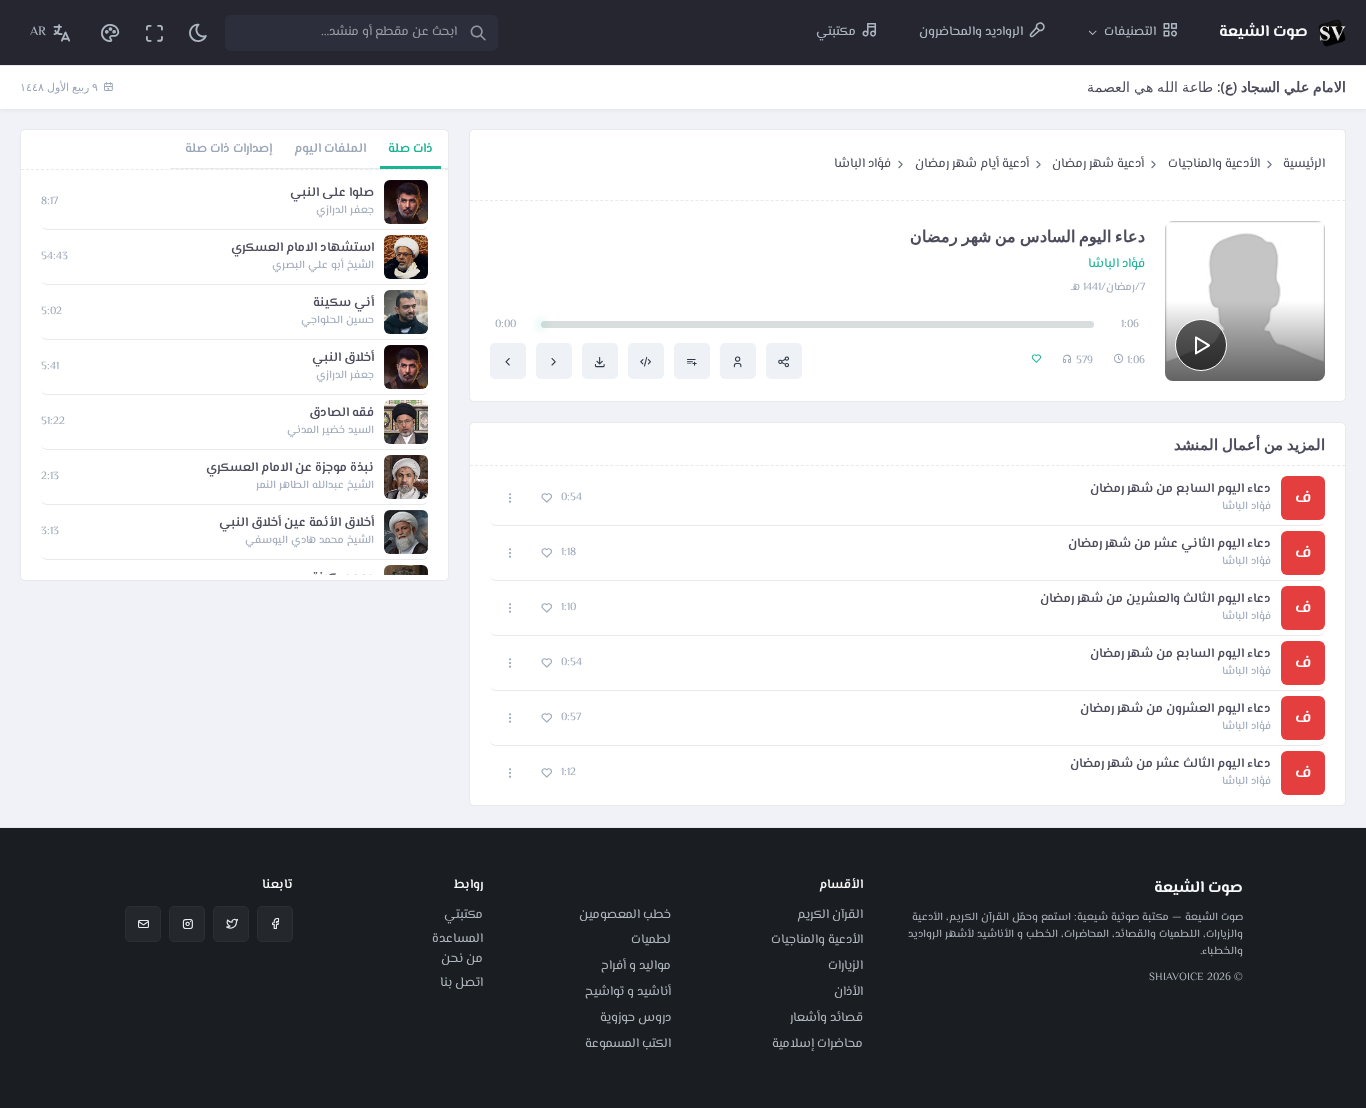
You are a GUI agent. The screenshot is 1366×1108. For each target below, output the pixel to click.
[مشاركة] (784, 361)
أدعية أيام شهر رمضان (972, 164)
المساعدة (457, 939)
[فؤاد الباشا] (738, 361)
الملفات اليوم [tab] (330, 149)
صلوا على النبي (332, 193)
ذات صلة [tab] (410, 149)
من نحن (462, 959)
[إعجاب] (546, 498)
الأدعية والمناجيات (1214, 164)
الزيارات (845, 966)
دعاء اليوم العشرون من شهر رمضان (1175, 709)
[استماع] (1201, 345)
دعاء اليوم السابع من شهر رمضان (1180, 489)
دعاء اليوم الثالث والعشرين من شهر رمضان (1155, 599)
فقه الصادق (341, 413)
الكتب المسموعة (628, 1044)
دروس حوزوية (635, 1018)
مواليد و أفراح (636, 966)
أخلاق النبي (343, 358)
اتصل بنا (461, 983)
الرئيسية (1304, 164)
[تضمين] (646, 361)
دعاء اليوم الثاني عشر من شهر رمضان (1169, 544)
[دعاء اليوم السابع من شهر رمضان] (508, 361)
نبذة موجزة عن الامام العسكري (290, 468)
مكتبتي (463, 915)
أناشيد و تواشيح (628, 992)
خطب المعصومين (625, 915)
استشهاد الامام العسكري (302, 248)
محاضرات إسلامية (817, 1044)
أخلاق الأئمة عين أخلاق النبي (296, 523)
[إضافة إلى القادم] (692, 361)
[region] (234, 375)
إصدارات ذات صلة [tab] (228, 149)
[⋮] (510, 498)
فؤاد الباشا (862, 164)
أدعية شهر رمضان (1098, 164)
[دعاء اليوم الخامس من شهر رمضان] (554, 361)
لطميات (651, 940)
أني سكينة (343, 303)
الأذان (848, 992)
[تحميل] (600, 361)
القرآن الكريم (830, 915)
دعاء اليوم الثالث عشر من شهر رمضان (1170, 764)
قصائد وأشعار (826, 1018)
